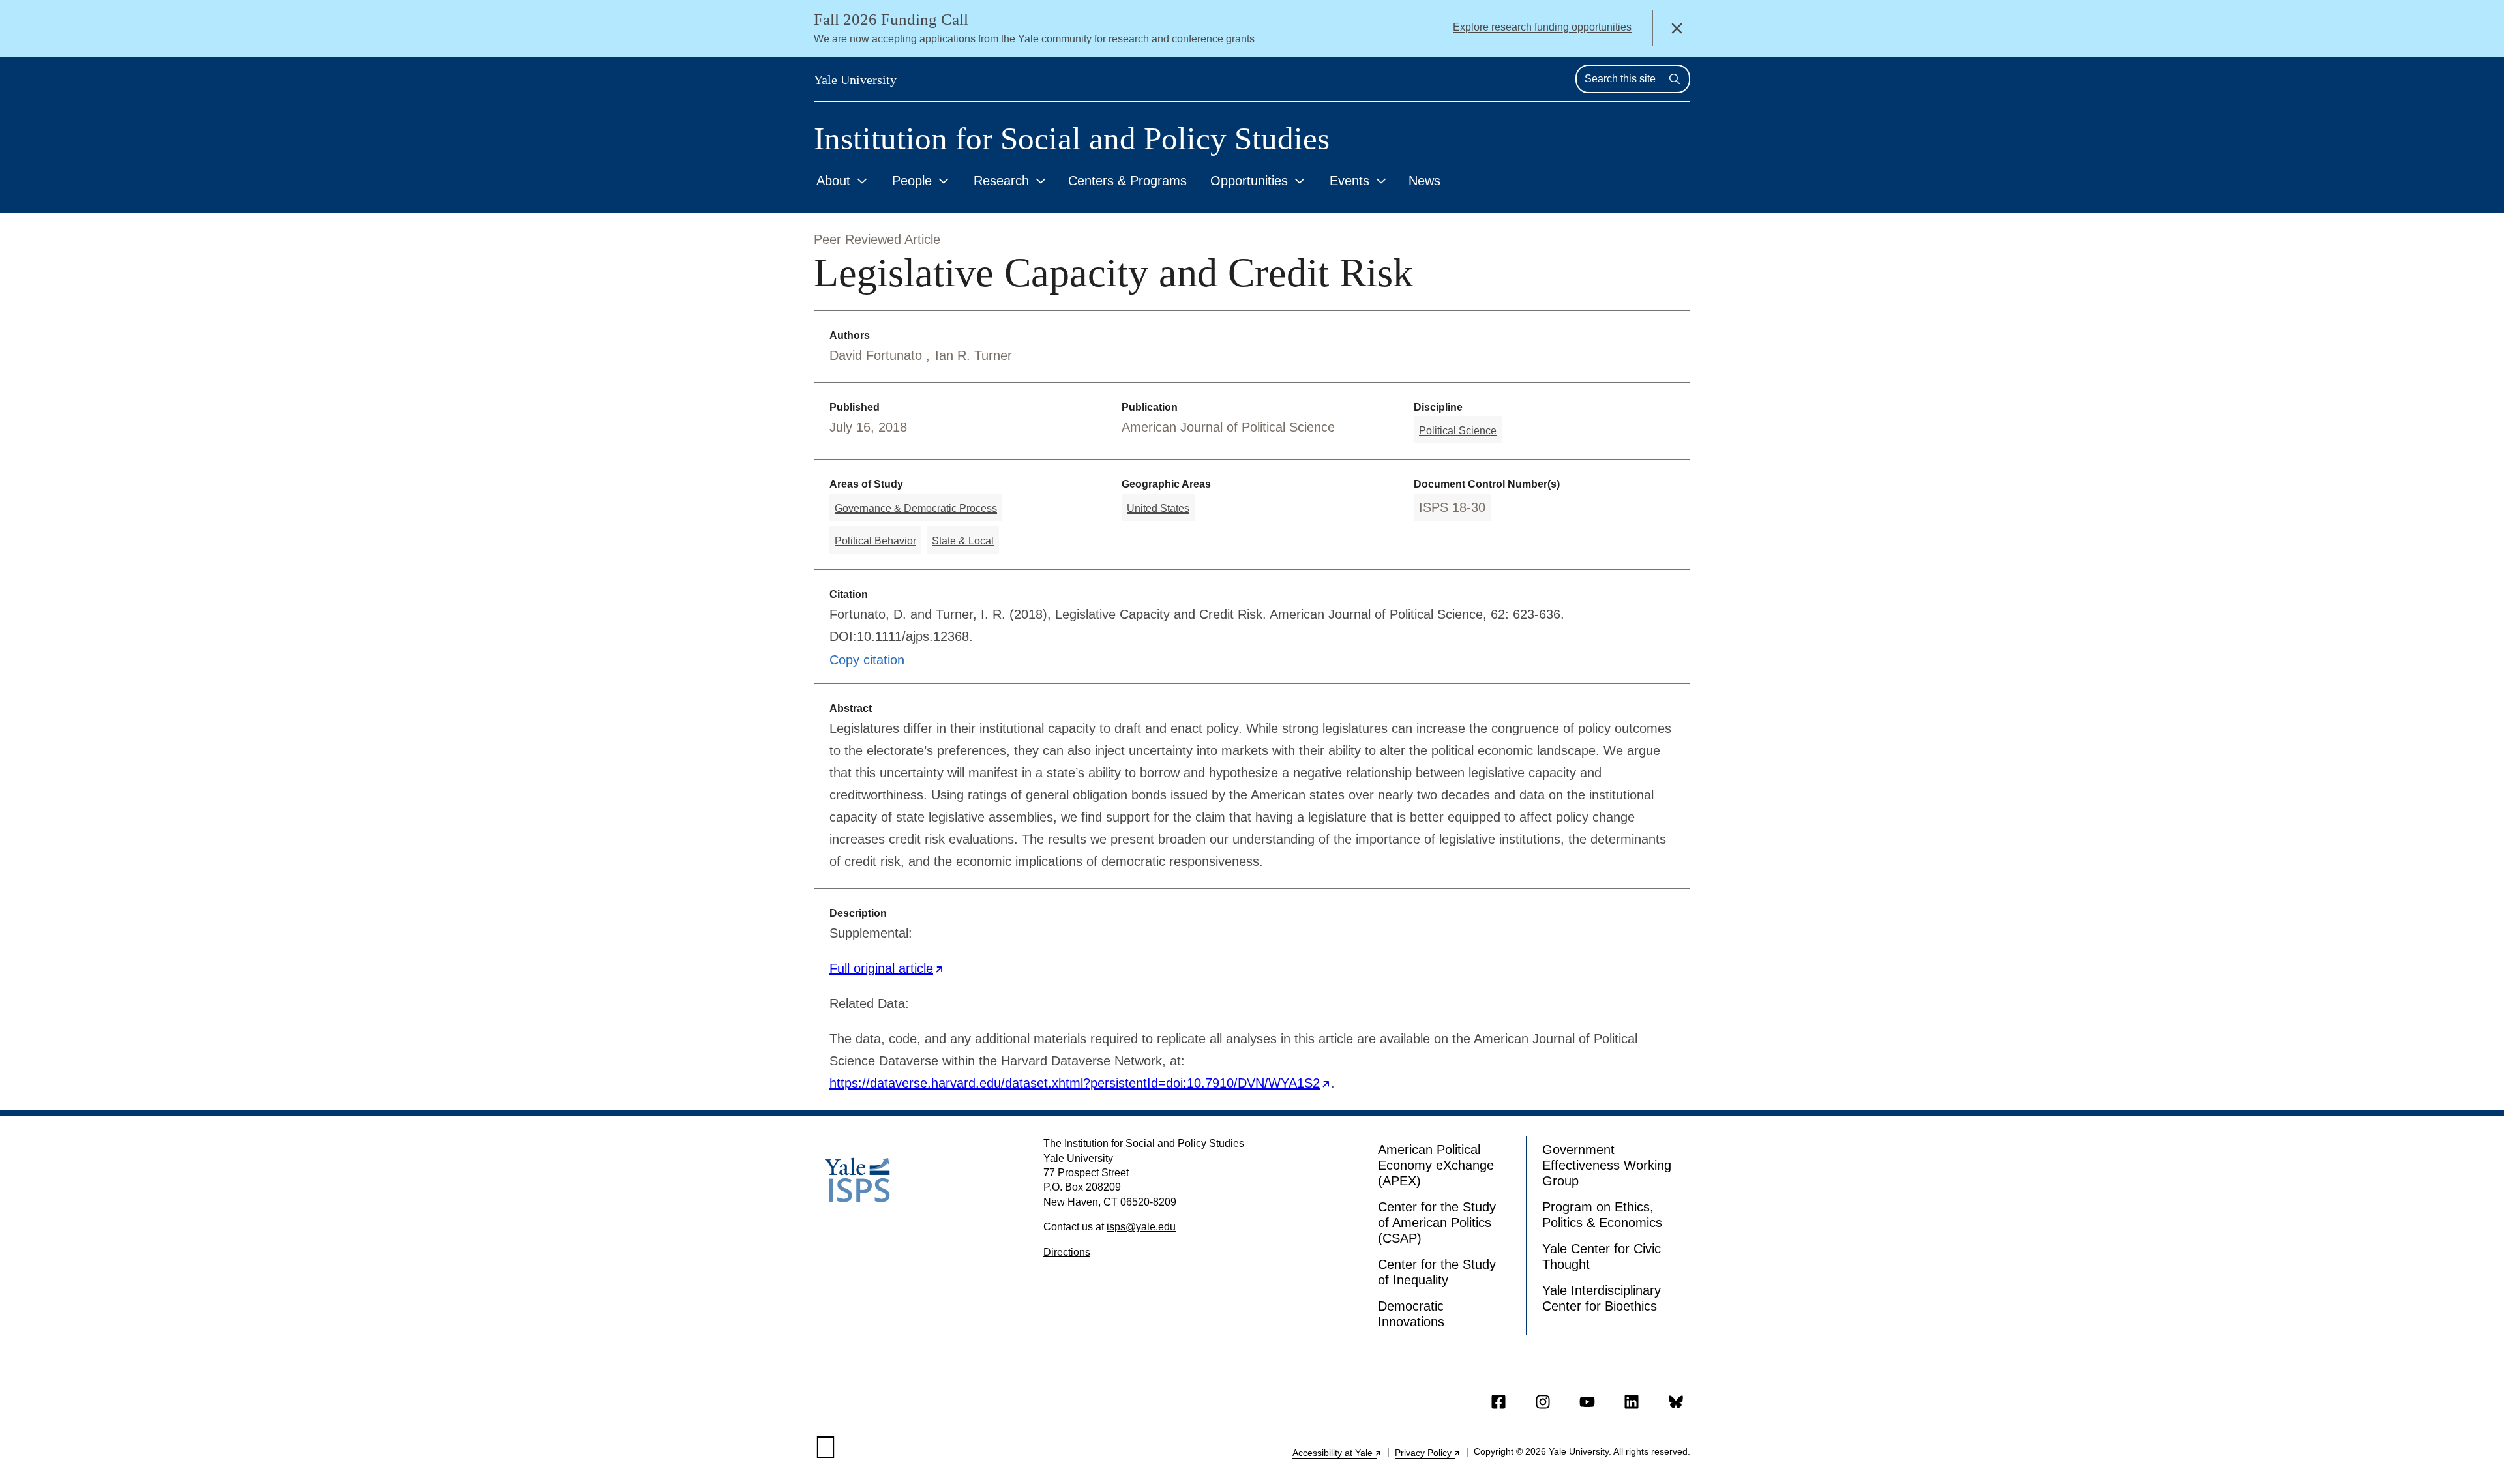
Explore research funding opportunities (1542, 27)
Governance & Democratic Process (916, 508)
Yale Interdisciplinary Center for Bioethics (1602, 1298)
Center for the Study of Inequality (1437, 1272)
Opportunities (1249, 181)
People (912, 181)
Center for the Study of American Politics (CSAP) (1437, 1223)
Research (1001, 181)
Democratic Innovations (1411, 1314)
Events (1349, 181)
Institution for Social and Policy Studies (1072, 139)
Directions (1067, 1252)
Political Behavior (875, 541)
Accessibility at (1337, 1453)
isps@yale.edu (1141, 1227)
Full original (887, 968)
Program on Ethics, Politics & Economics (1602, 1215)
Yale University (855, 80)
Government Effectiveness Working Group (1607, 1165)
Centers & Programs (1127, 181)
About (833, 181)
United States (1158, 508)
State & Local (963, 541)
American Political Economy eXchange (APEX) (1436, 1165)
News (1424, 181)
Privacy (1428, 1453)
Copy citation (867, 660)
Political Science (1458, 431)
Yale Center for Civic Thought (1602, 1256)
